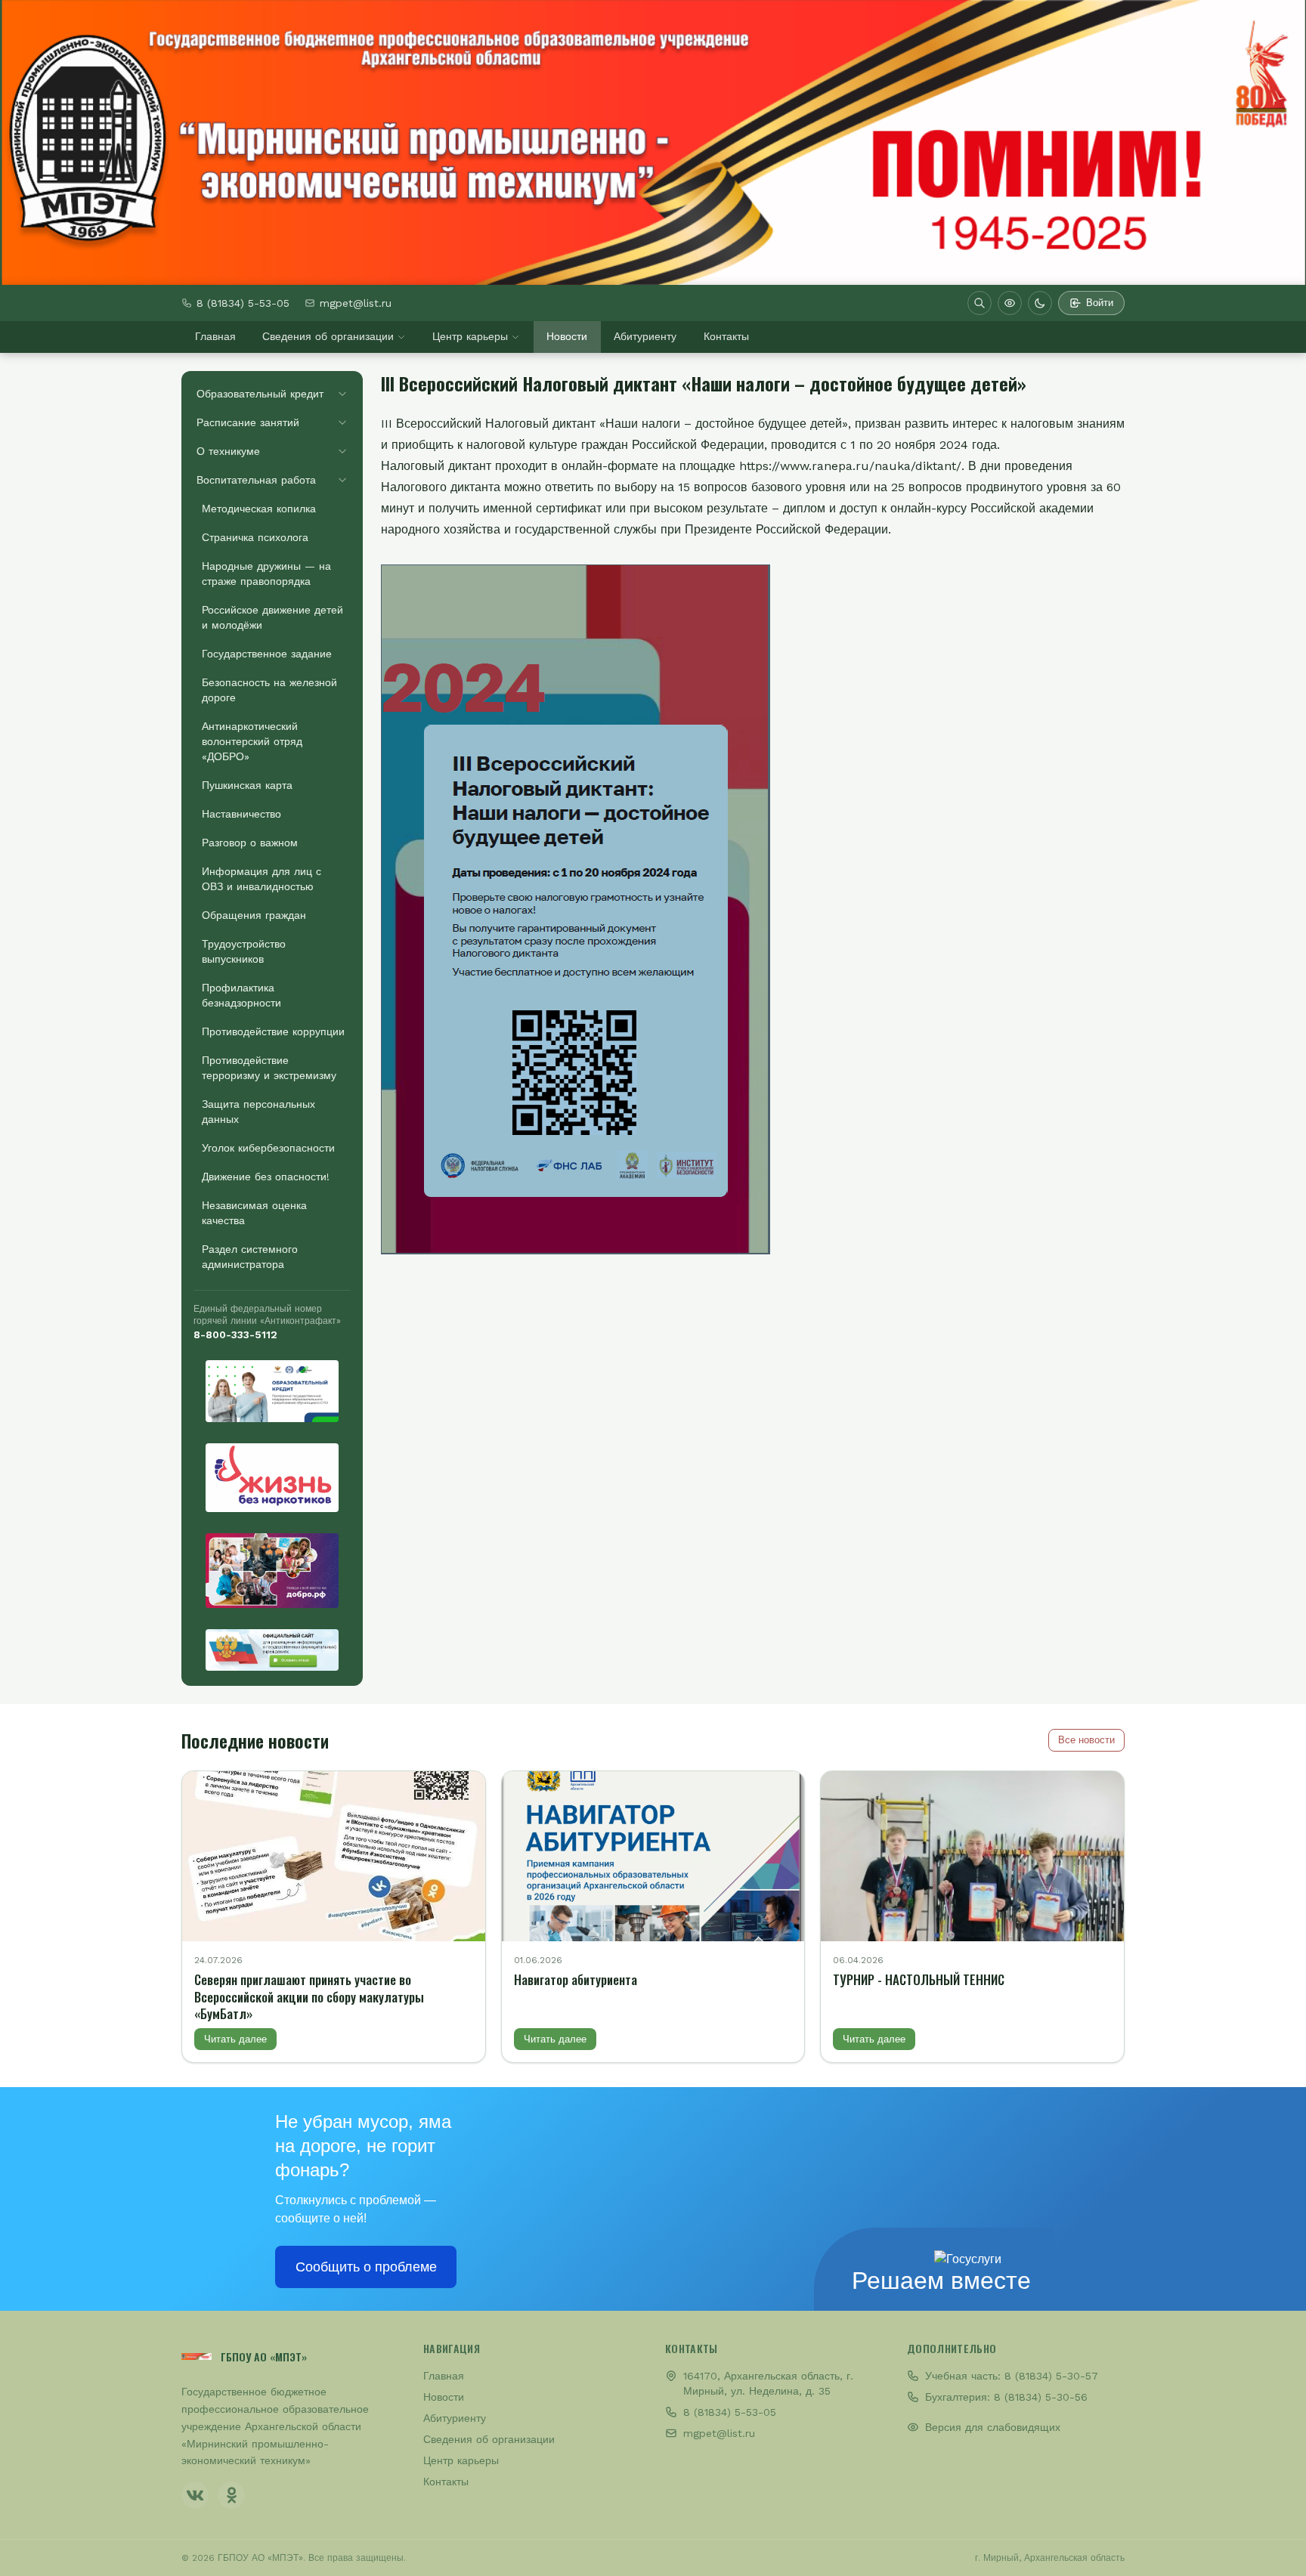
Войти (1100, 303)
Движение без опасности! (266, 1177)
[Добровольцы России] (272, 1571)
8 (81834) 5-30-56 (1041, 2397)
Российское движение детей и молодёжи (272, 617)
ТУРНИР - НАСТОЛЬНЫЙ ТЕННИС (919, 1979)
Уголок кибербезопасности (268, 1148)
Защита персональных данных (258, 1112)
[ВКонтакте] (195, 2495)
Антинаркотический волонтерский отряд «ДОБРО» (252, 741)
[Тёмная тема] (1040, 303)
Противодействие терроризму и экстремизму (269, 1068)
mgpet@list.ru (356, 303)
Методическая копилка (259, 509)
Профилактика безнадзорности (241, 995)
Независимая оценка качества (254, 1213)
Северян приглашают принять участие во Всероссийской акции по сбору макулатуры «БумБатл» (309, 1996)
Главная (215, 336)
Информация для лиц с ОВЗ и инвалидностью (262, 879)
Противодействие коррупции (273, 1031)
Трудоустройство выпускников (244, 951)
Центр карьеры (470, 336)
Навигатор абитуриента (576, 1979)
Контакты (726, 336)
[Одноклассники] (231, 2495)
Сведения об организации (328, 336)
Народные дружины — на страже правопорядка (266, 574)
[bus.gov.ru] (272, 1650)
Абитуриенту (645, 336)
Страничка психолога (255, 537)
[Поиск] (980, 303)
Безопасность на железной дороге (269, 690)
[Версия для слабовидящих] (1010, 303)
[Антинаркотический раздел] (272, 1478)
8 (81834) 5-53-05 (243, 303)
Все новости (1086, 1740)
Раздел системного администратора (250, 1257)
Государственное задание (267, 654)
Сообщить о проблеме (366, 2267)
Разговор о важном (250, 843)
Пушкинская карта (247, 785)
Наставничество (241, 814)
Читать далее (235, 2039)
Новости (567, 336)
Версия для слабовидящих (993, 2427)
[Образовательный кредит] (272, 1391)
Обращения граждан (254, 915)
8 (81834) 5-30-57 (1051, 2376)
